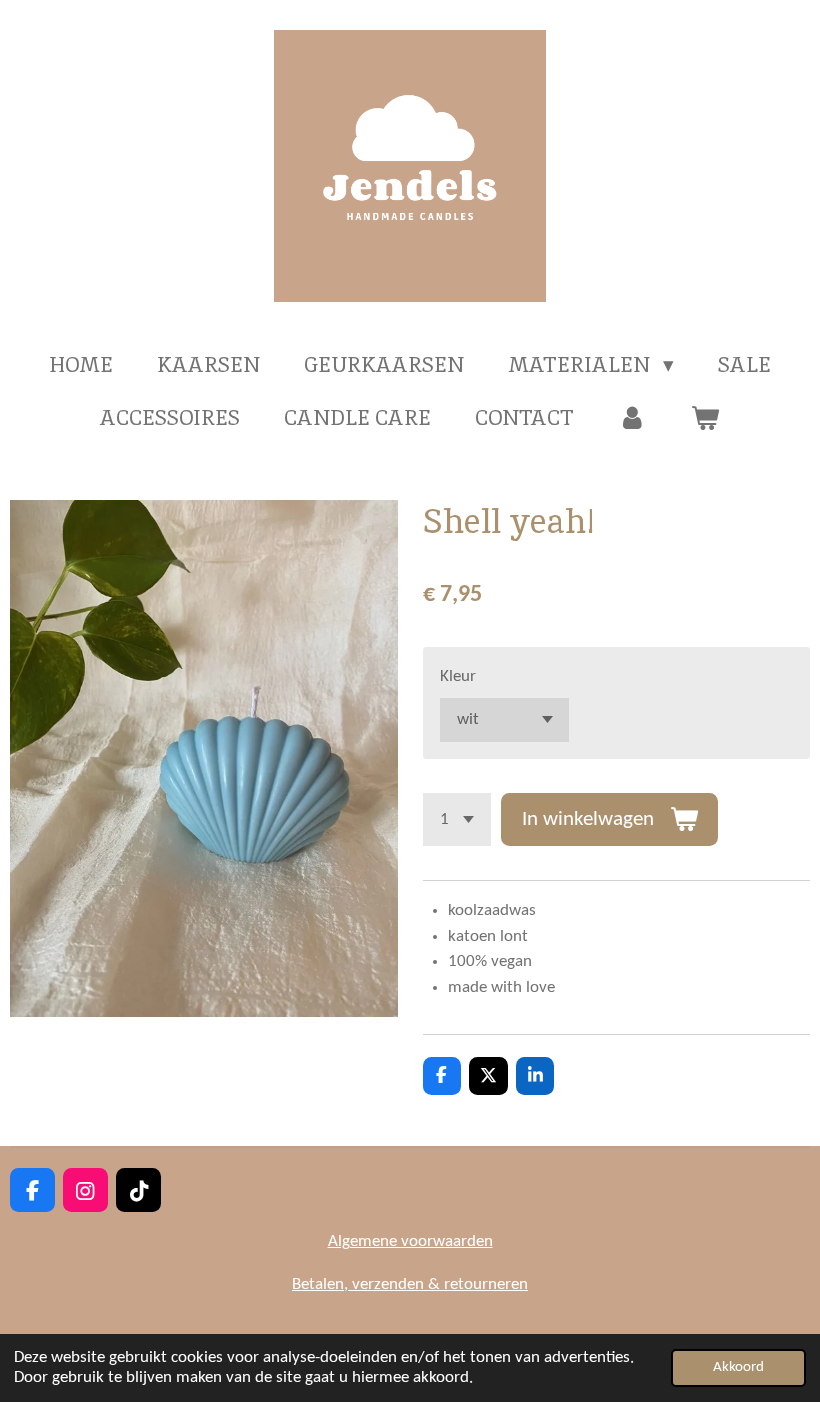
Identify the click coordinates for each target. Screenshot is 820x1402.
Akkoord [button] (738, 1367)
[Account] (632, 418)
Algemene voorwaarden (410, 1241)
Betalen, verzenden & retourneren (410, 1284)
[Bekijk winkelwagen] (705, 418)
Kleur (458, 676)
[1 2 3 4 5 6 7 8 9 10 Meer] (457, 819)
